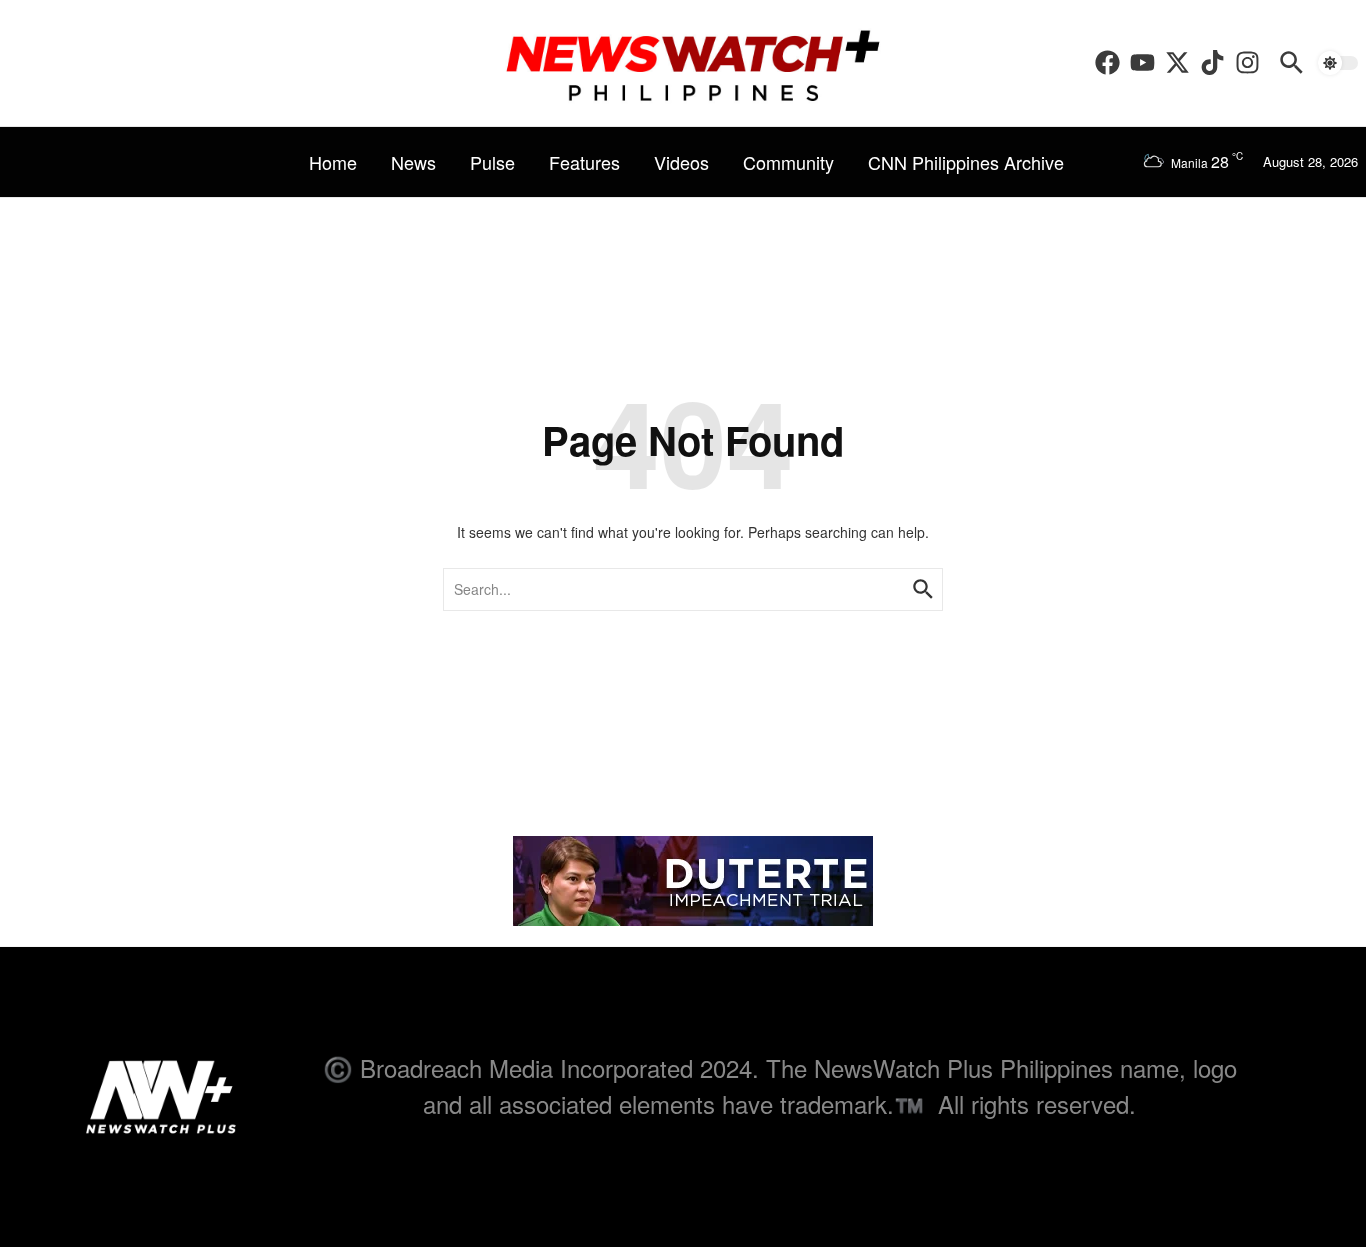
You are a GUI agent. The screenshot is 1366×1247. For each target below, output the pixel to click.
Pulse (492, 162)
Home (333, 162)
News (413, 162)
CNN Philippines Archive (966, 162)
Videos (681, 162)
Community (788, 162)
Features (584, 162)
